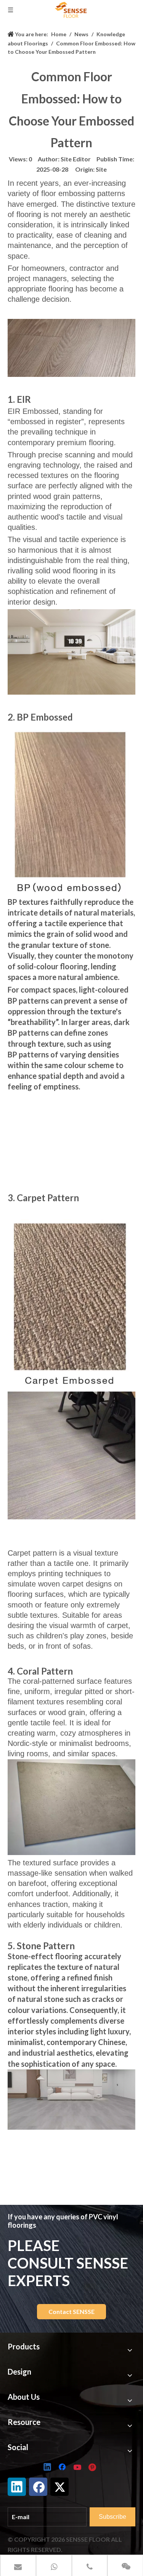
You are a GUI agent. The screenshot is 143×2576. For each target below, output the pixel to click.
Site (101, 169)
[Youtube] (78, 2468)
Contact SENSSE (71, 2311)
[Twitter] (59, 2487)
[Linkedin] (48, 2468)
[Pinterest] (93, 2468)
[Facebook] (63, 2468)
